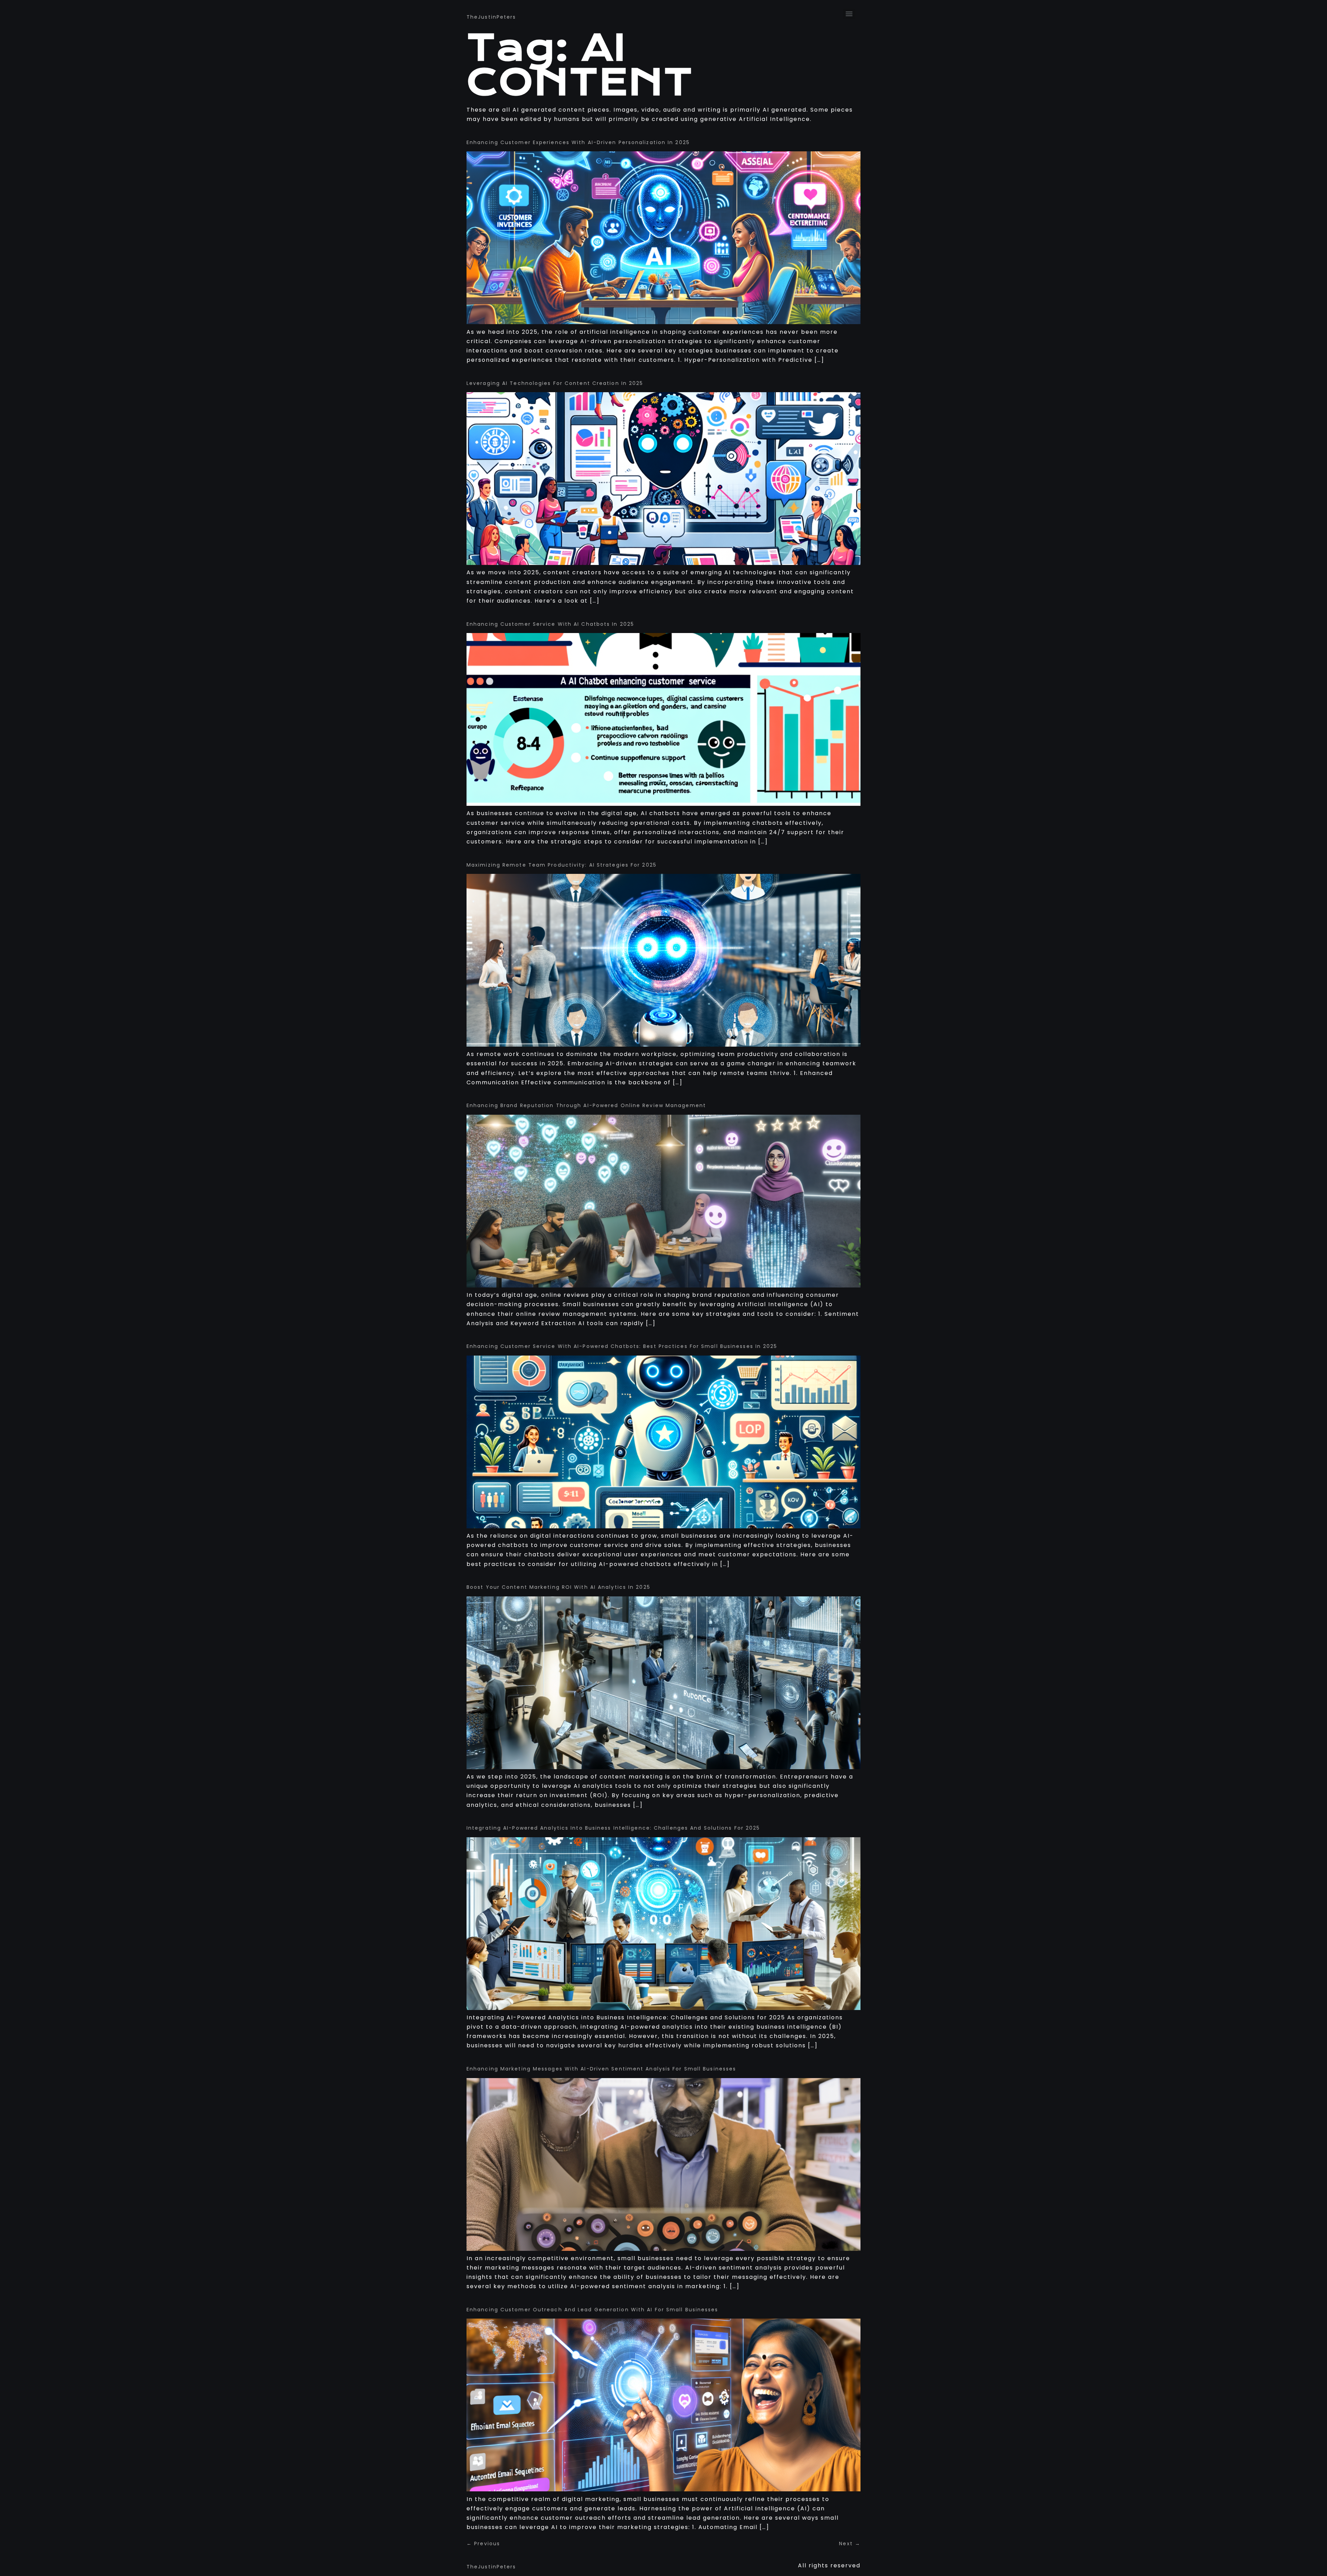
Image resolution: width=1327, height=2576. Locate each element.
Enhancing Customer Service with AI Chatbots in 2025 (550, 624)
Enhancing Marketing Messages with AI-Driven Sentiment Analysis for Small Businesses (601, 2069)
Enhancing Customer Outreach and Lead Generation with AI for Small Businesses (592, 2310)
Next (850, 2544)
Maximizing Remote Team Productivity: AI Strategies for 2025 (562, 865)
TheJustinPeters (491, 17)
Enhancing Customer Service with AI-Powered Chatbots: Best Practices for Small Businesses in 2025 (622, 1346)
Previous (483, 2544)
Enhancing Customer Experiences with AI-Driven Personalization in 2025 (578, 142)
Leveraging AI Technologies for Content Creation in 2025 (555, 383)
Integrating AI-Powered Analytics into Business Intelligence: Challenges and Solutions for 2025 (613, 1828)
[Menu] (849, 14)
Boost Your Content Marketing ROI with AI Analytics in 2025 (558, 1587)
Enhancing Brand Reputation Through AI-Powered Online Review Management (586, 1105)
